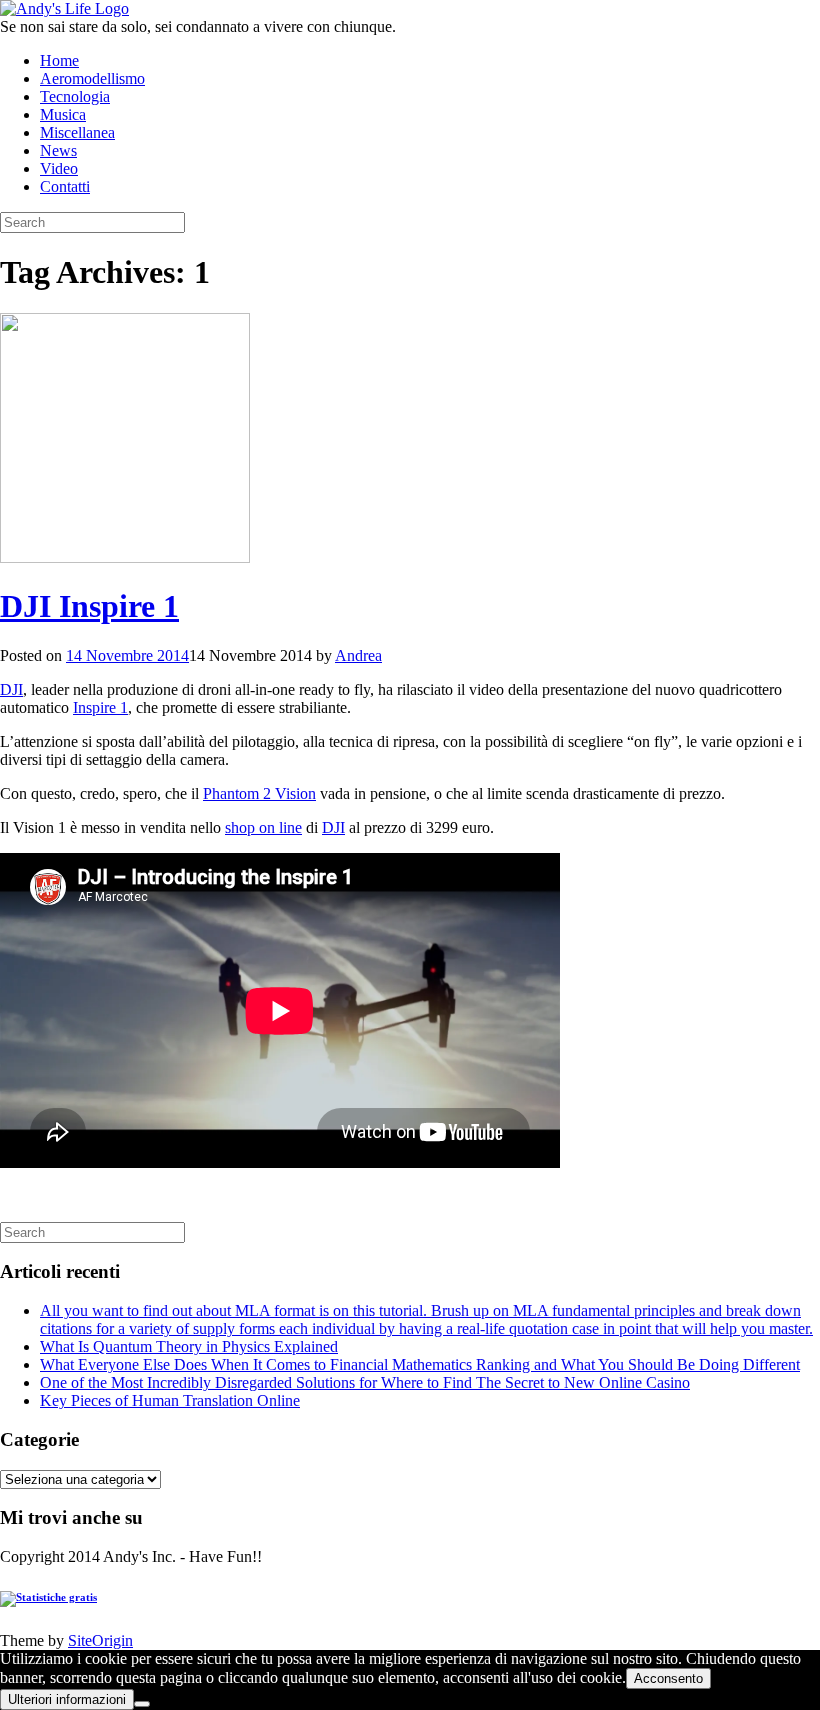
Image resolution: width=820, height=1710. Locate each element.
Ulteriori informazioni (67, 1699)
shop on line (263, 827)
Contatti (65, 186)
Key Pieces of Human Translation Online (170, 1400)
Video (59, 168)
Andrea (358, 655)
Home (59, 60)
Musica (63, 114)
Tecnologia (75, 96)
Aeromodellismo (92, 78)
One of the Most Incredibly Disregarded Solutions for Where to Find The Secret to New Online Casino (365, 1382)
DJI (11, 689)
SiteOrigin (100, 1640)
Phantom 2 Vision (259, 793)
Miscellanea (77, 132)
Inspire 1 (100, 707)
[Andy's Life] (64, 8)
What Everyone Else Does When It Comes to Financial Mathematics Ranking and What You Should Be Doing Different (420, 1364)
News (58, 150)
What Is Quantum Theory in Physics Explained (189, 1346)
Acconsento (668, 1678)
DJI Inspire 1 (89, 606)
